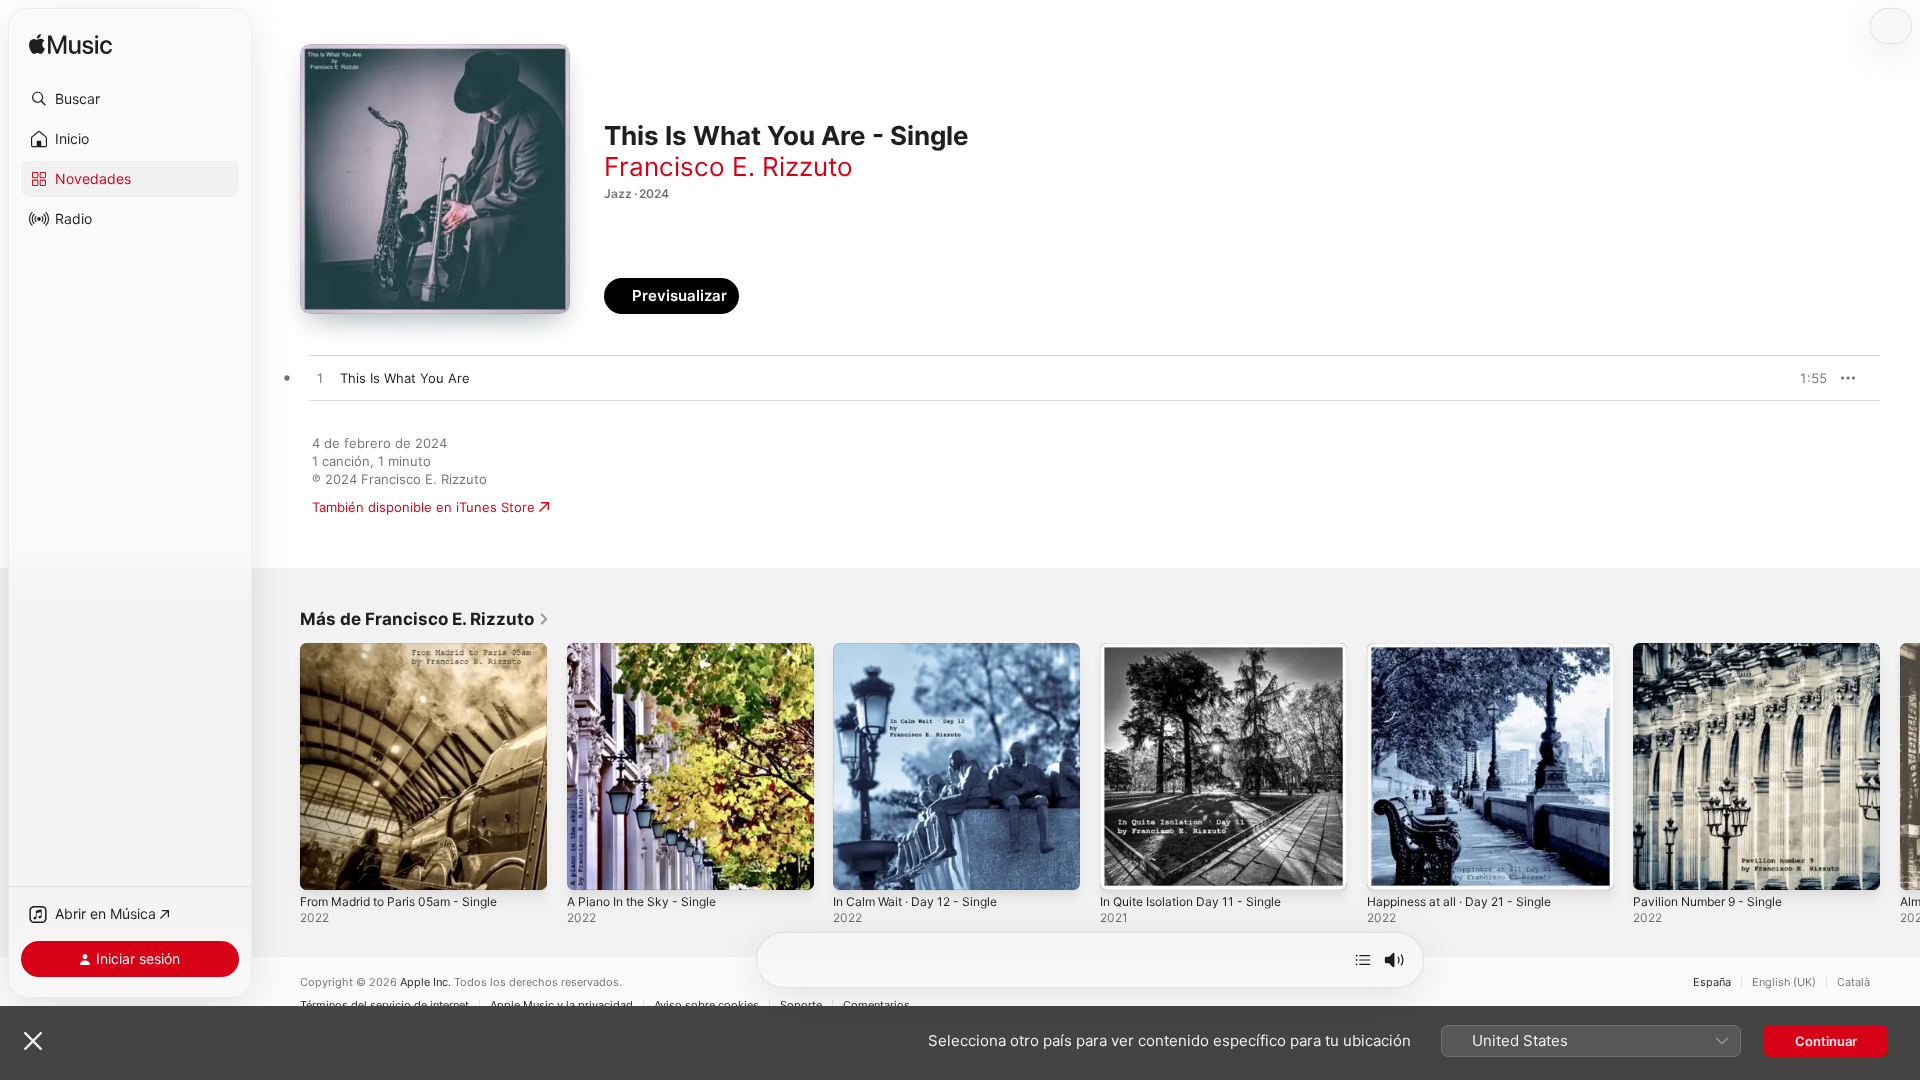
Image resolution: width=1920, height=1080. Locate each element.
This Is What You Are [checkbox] (405, 378)
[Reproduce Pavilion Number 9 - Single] (1658, 865)
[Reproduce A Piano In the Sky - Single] (592, 865)
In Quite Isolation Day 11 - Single (1200, 651)
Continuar (1826, 1041)
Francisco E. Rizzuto (728, 166)
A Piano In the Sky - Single (649, 651)
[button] (130, 99)
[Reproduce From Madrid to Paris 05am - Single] (325, 865)
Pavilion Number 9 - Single (1715, 651)
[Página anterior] (280, 766)
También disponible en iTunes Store (423, 507)
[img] (70, 45)
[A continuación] (1363, 960)
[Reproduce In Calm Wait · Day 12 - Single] (858, 865)
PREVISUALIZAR (1789, 378)
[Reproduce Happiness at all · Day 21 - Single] (1392, 865)
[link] (425, 619)
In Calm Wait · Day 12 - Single (923, 651)
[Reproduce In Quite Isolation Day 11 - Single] (1125, 865)
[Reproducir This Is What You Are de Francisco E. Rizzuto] (320, 379)
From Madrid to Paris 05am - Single (410, 651)
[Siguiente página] (1900, 766)
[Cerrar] (33, 1041)
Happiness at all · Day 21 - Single (1469, 651)
